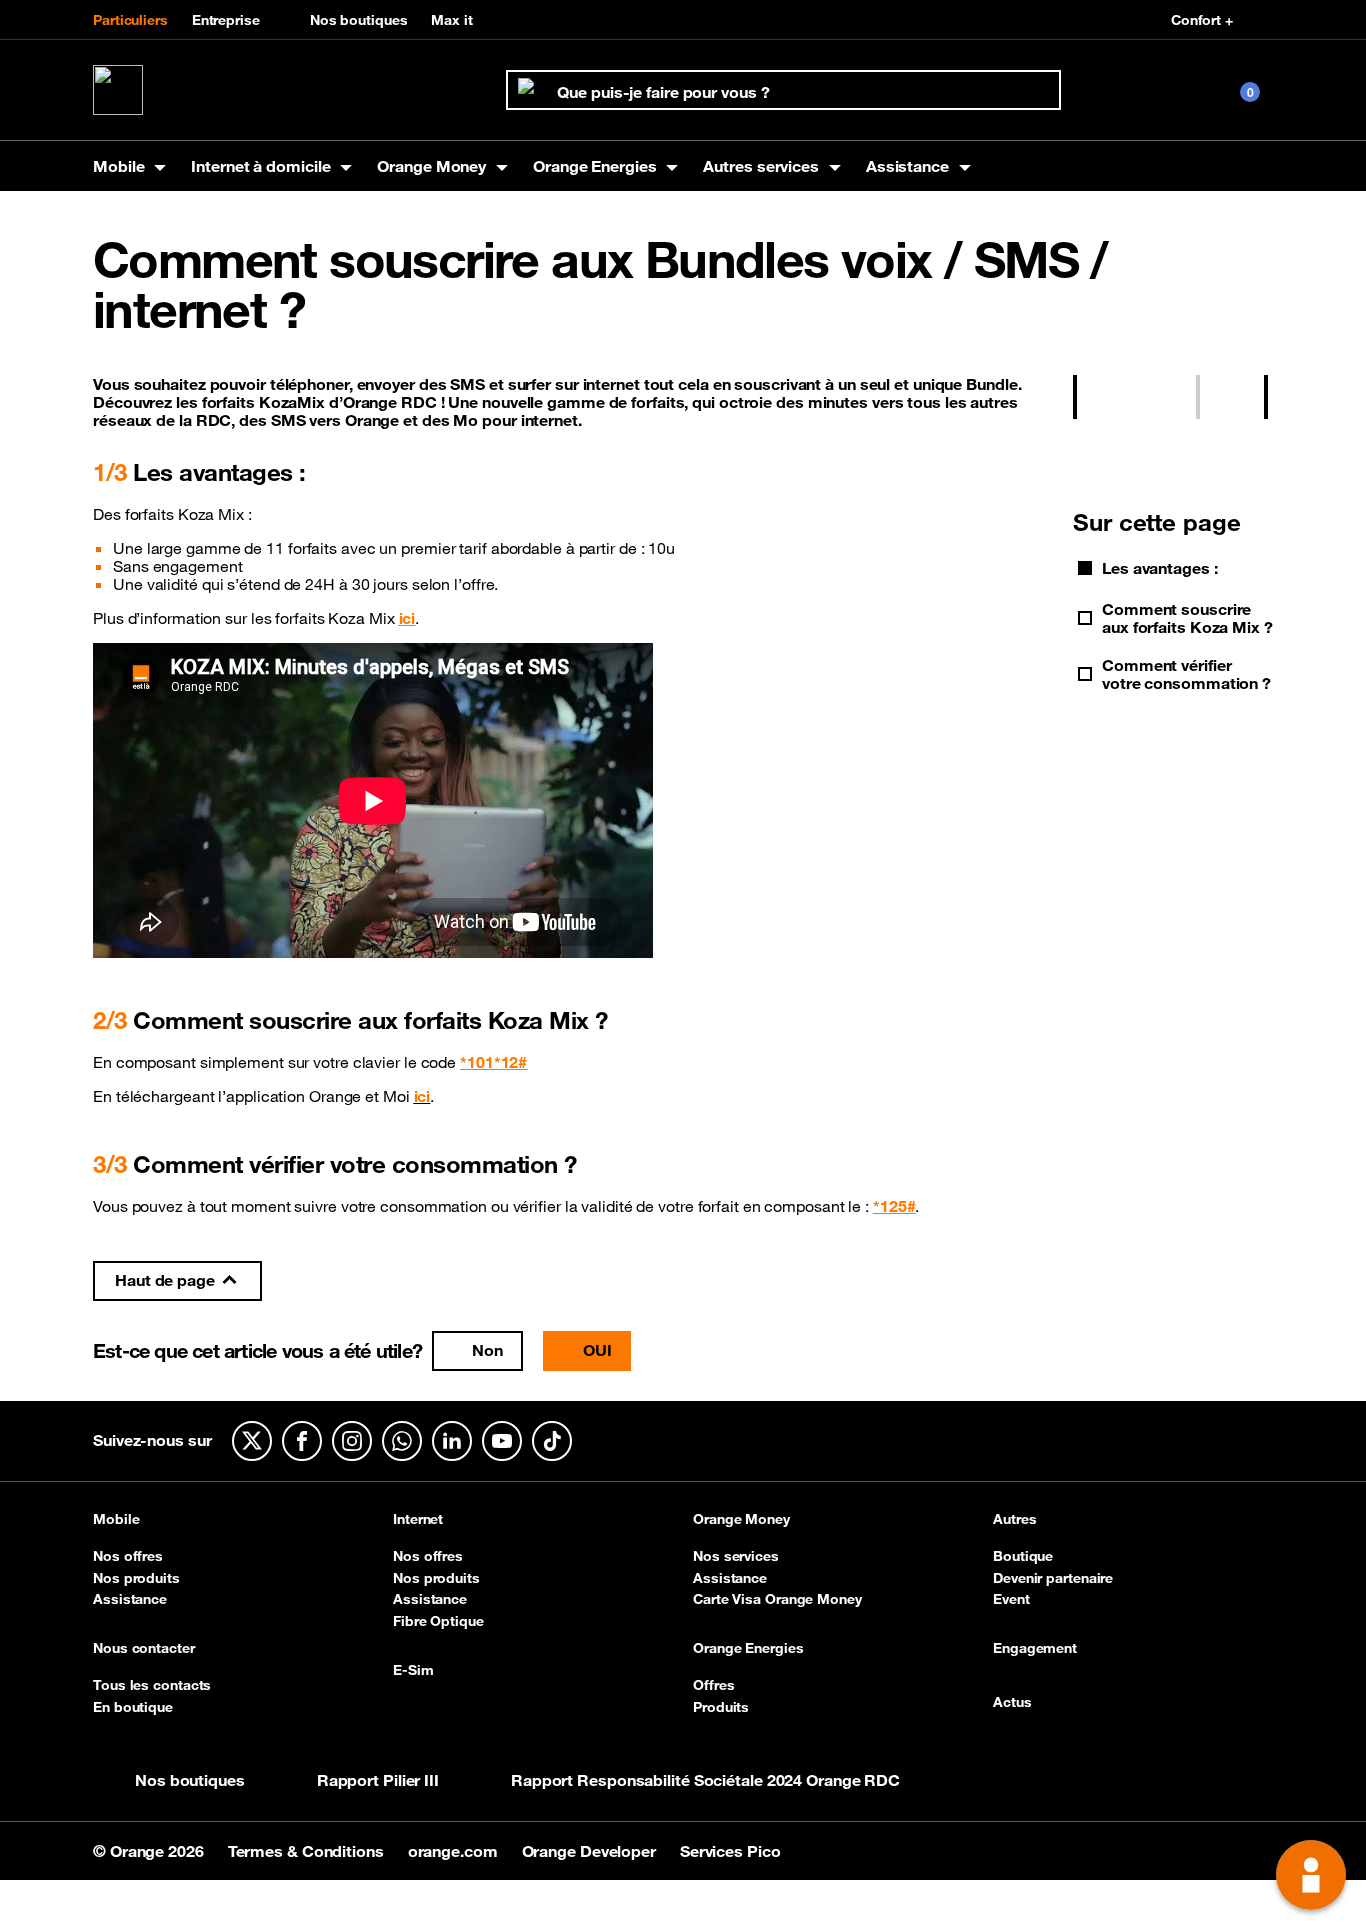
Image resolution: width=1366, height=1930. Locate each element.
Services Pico (730, 1851)
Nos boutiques (359, 20)
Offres (713, 1685)
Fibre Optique (438, 1621)
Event (1011, 1599)
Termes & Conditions (308, 1851)
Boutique (1023, 1556)
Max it (451, 20)
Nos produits (136, 1578)
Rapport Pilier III (378, 1780)
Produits (721, 1707)
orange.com (455, 1851)
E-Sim (413, 1671)
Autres (1014, 1520)
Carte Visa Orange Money (777, 1599)
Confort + (1202, 20)
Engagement (1035, 1649)
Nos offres (128, 1556)
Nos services (736, 1556)
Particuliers (130, 20)
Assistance (130, 1599)
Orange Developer (591, 1851)
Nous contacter (144, 1649)
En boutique (133, 1707)
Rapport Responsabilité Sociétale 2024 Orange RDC (705, 1780)
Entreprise (226, 20)
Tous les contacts (152, 1685)
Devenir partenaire (1053, 1578)
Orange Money (741, 1520)
